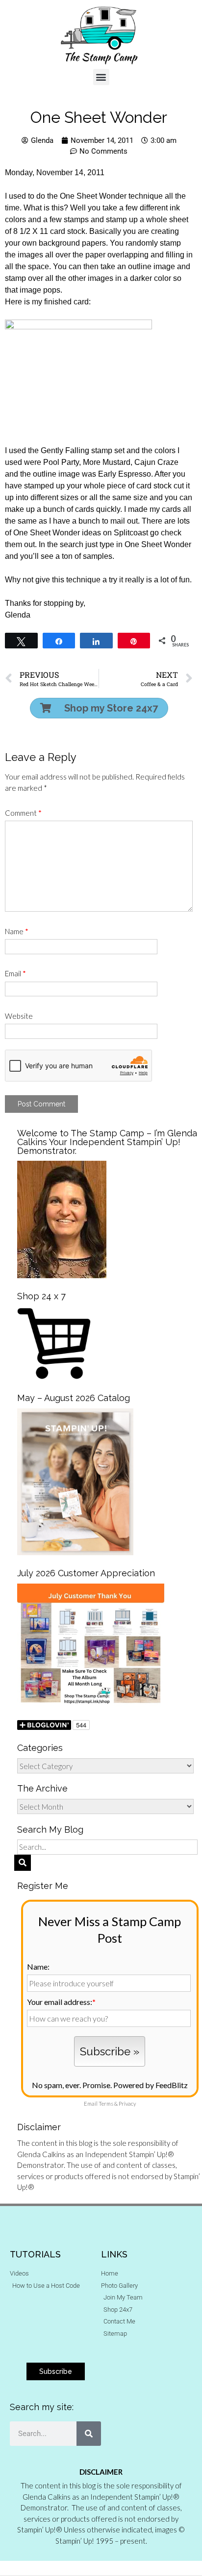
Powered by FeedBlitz (151, 2085)
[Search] (89, 2434)
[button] (101, 77)
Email (15, 973)
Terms (106, 2104)
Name (17, 931)
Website (19, 1016)
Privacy (127, 2104)
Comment (23, 813)
